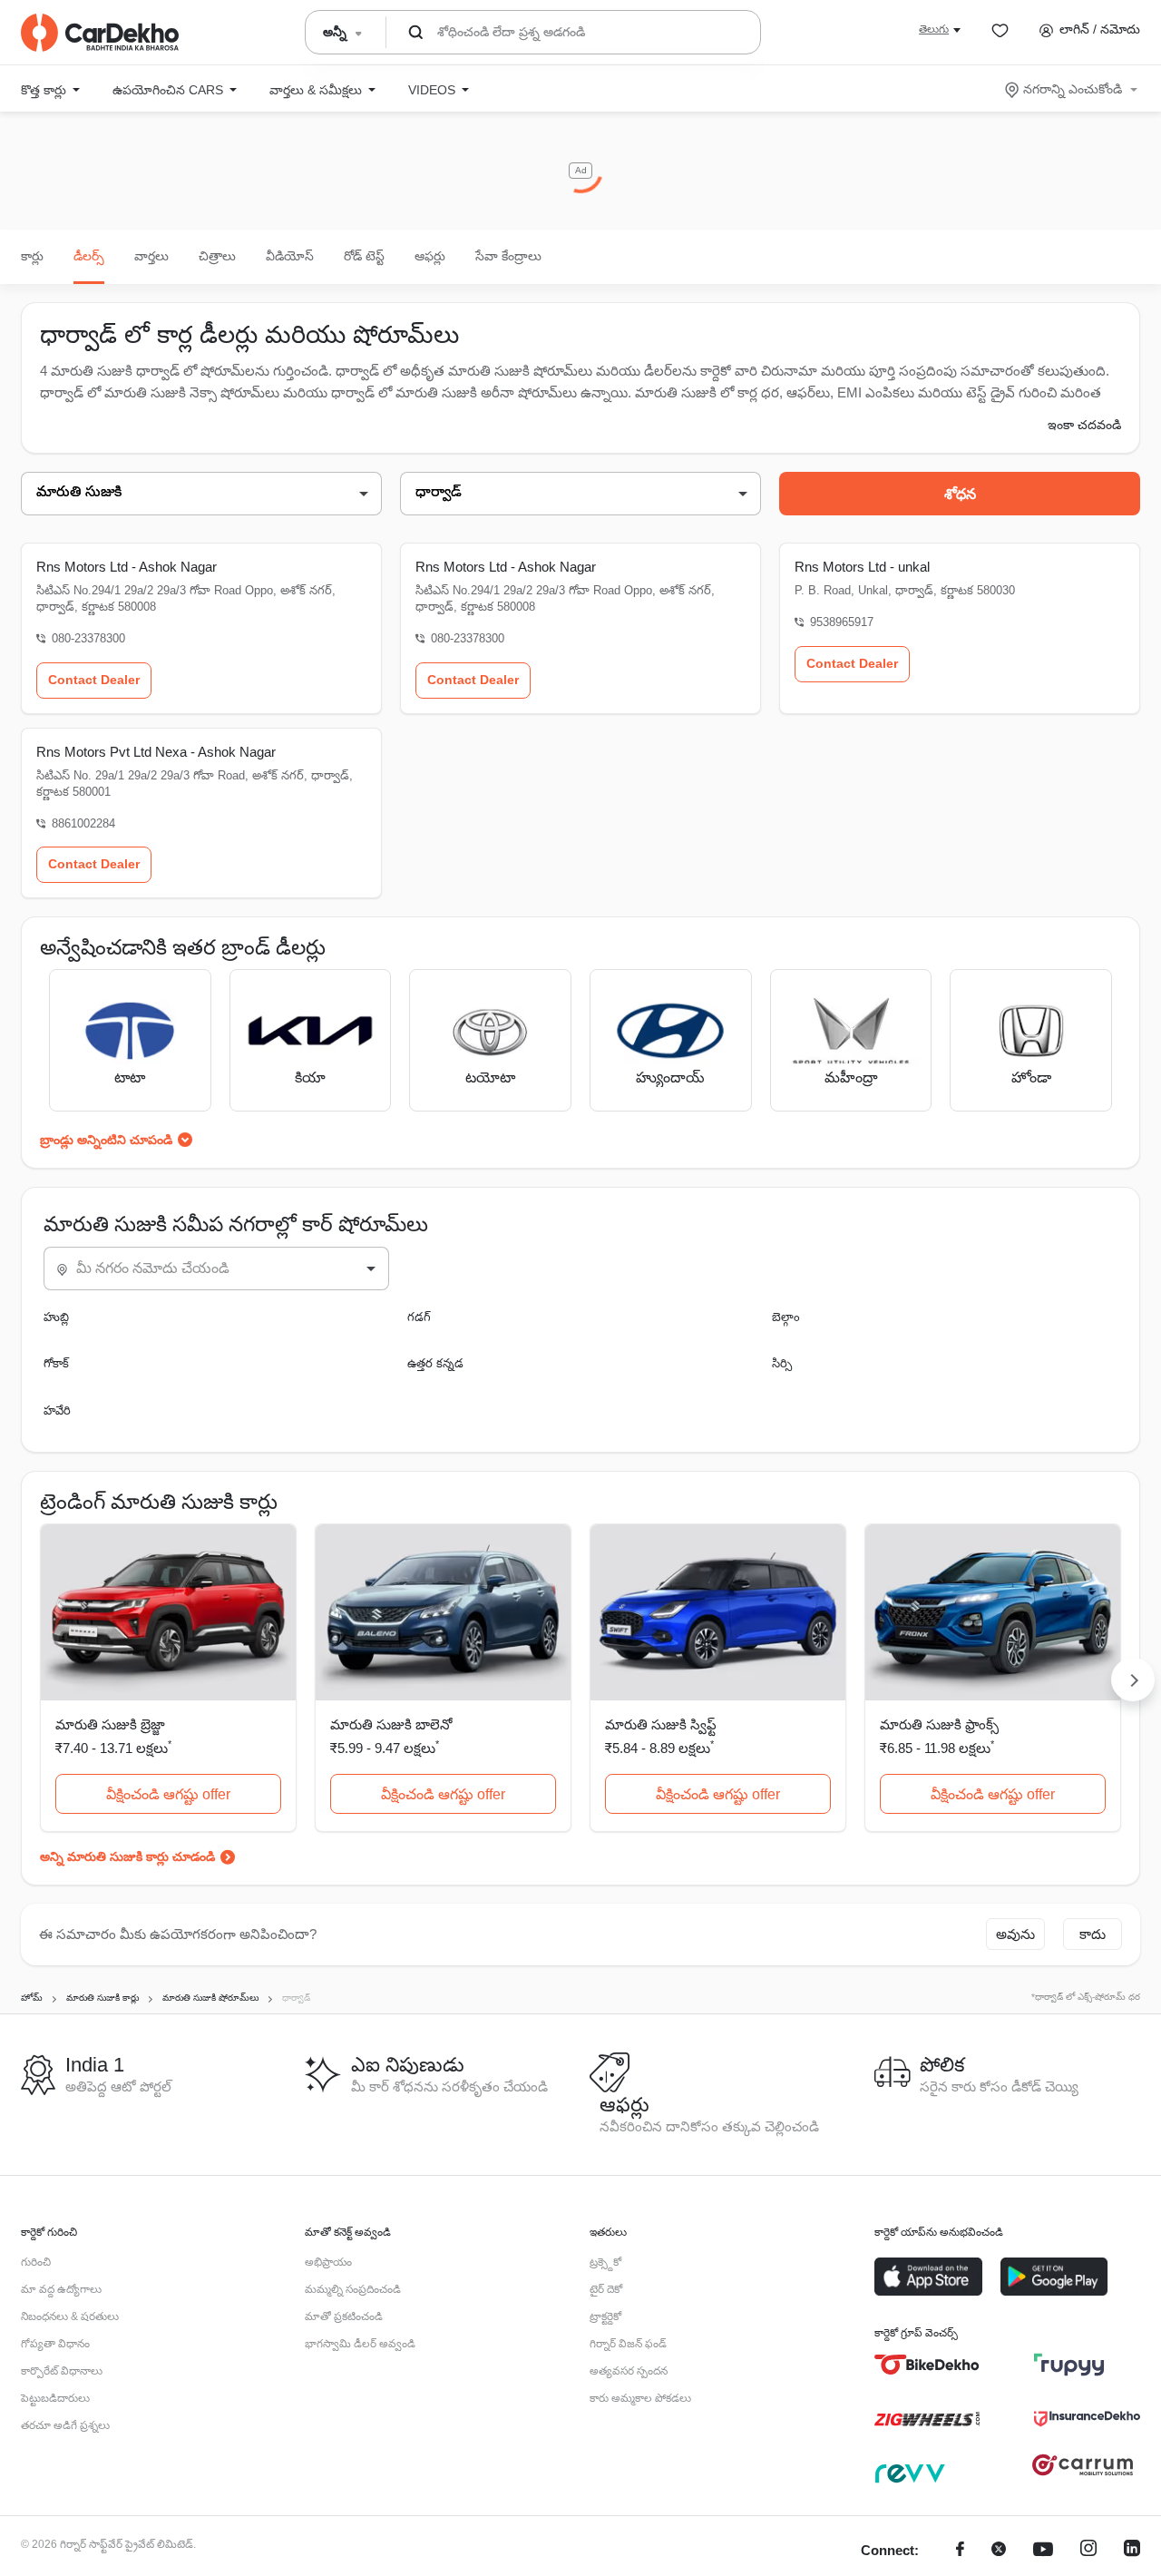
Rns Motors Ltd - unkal (862, 567)
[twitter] (999, 2551)
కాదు (1093, 1934)
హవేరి (57, 1410)
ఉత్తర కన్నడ (435, 1363)
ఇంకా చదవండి (1084, 425)
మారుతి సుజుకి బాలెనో (391, 1724)
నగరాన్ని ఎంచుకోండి (1073, 89)
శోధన (960, 494)
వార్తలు (151, 256)
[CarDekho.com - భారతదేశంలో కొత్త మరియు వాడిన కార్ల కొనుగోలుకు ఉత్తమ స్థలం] (100, 33)
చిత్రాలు (217, 256)
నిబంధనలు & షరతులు (70, 2316)
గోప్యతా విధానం (55, 2344)
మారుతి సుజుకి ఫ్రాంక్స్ (939, 1724)
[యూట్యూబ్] (1043, 2551)
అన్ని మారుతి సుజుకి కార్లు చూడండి (127, 1856)
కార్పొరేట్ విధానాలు (62, 2371)
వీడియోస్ (290, 256)
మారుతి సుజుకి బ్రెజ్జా (110, 1724)
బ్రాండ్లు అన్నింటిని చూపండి (106, 1140)
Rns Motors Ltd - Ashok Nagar (127, 567)
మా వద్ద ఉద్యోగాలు (61, 2289)
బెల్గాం (786, 1317)
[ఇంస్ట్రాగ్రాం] (1088, 2551)
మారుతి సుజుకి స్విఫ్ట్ (661, 1724)
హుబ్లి (56, 1317)
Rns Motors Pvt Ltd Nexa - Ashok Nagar (156, 752)
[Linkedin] (1132, 2551)
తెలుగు (934, 29)
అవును (1015, 1934)
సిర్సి (782, 1363)
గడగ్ (419, 1317)
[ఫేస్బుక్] (960, 2551)
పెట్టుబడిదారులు (55, 2398)
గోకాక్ (56, 1363)
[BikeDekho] (927, 2365)
